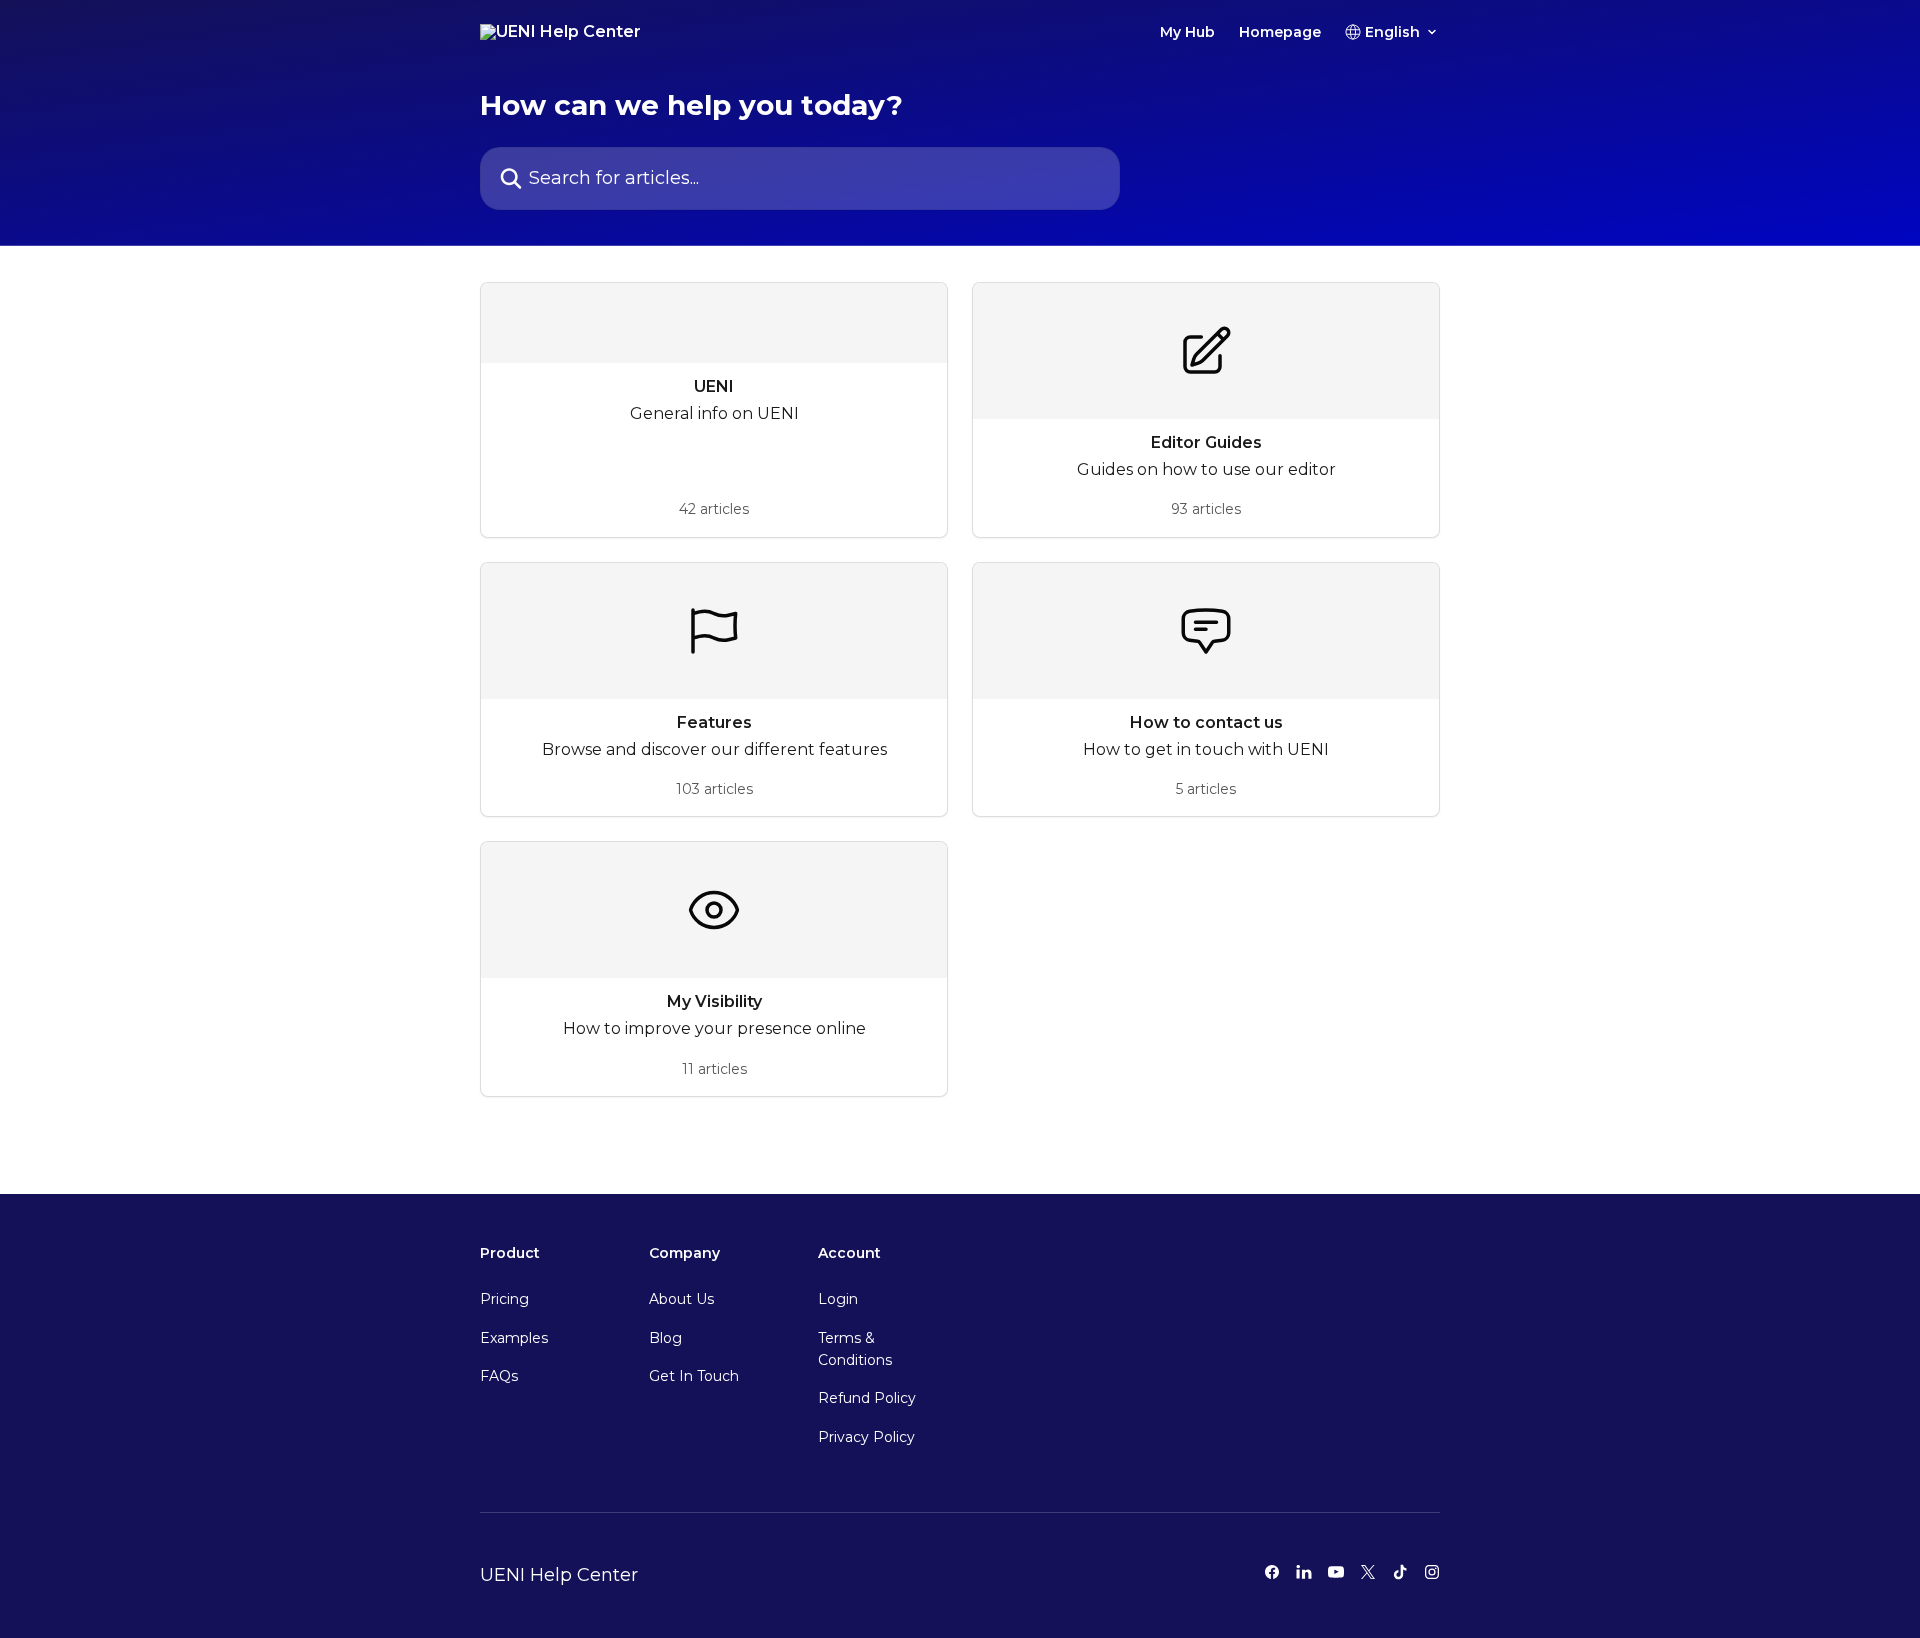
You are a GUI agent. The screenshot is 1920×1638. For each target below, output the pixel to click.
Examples (514, 1338)
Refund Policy (867, 1398)
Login (838, 1299)
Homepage (1280, 32)
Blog (665, 1338)
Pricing (504, 1299)
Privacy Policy (866, 1437)
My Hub (1187, 32)
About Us (681, 1299)
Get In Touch (694, 1376)
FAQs (499, 1376)
